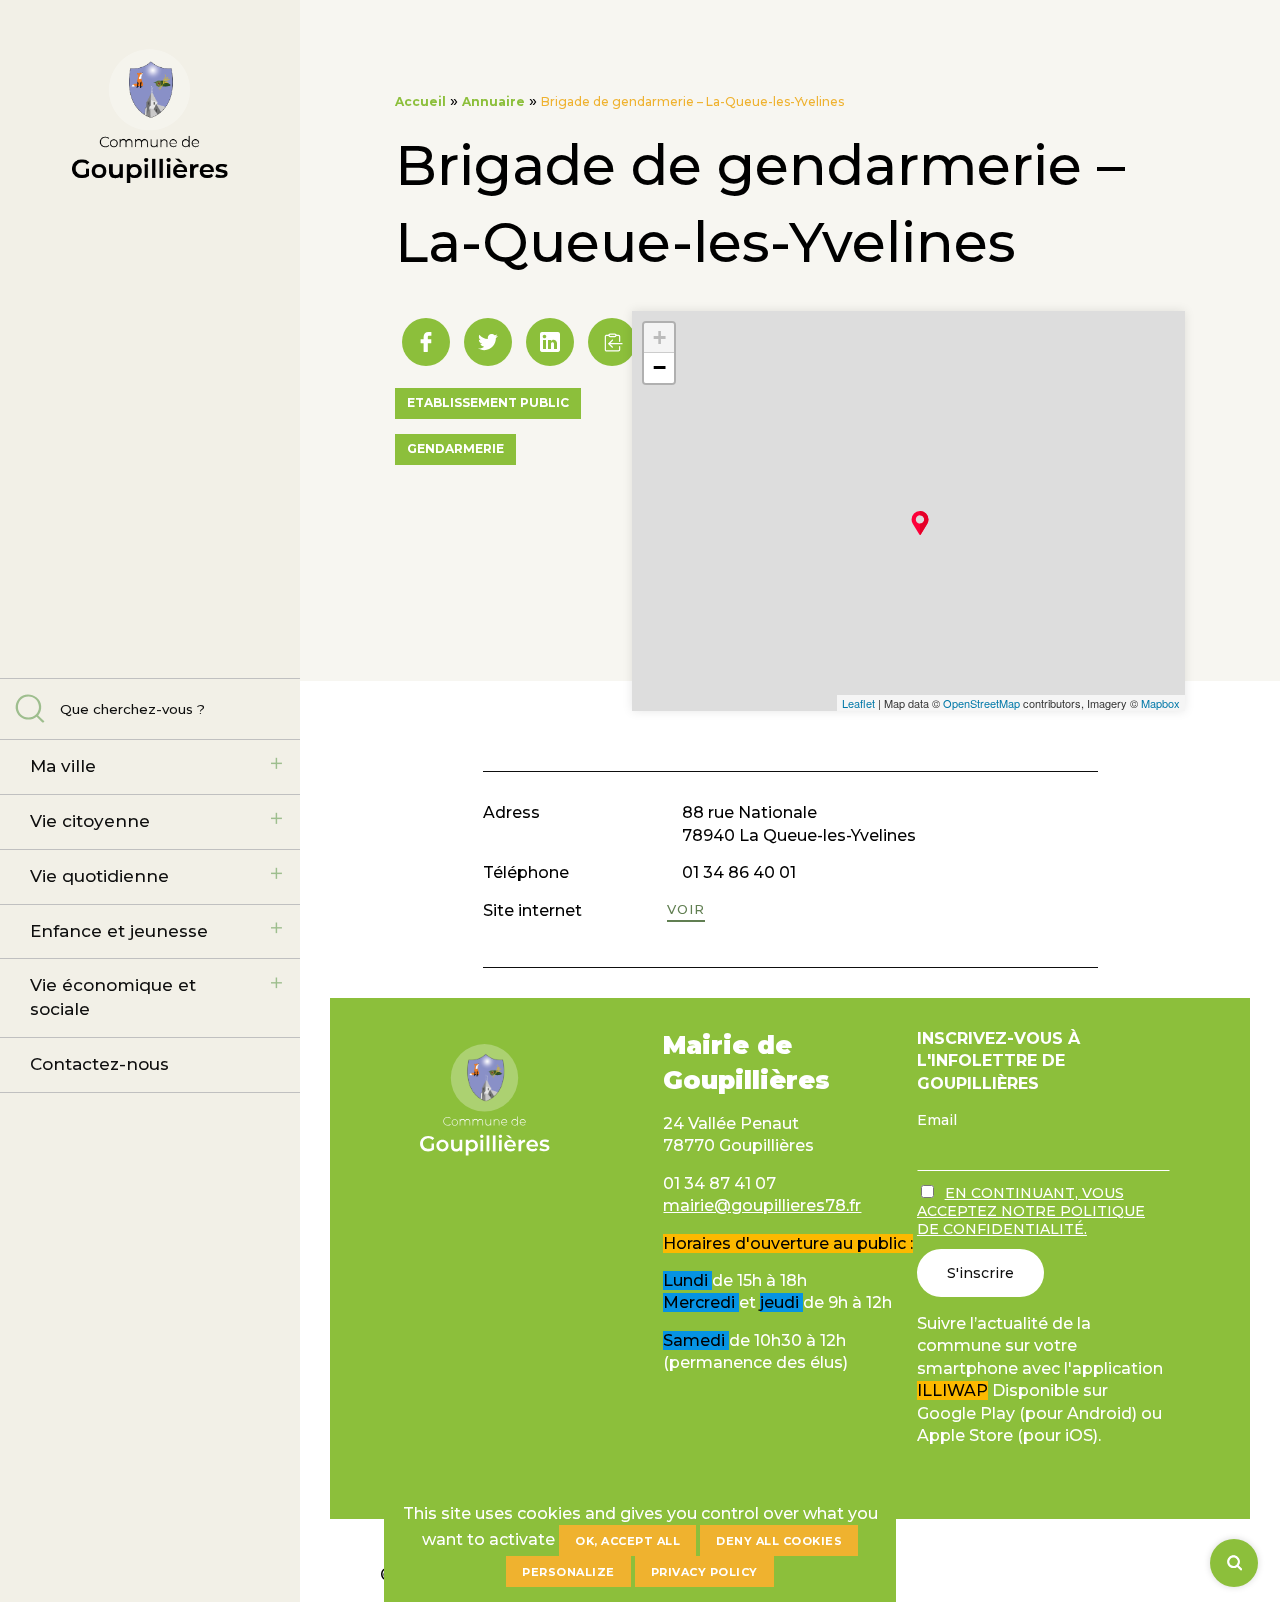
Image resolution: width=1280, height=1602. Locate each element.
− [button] (659, 367)
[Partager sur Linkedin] (550, 342)
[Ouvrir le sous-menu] (276, 764)
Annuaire (493, 101)
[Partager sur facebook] (426, 342)
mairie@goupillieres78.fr (762, 1205)
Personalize (568, 1572)
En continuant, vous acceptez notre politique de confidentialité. (1031, 1211)
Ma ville (63, 766)
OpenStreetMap (981, 703)
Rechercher (30, 708)
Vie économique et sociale (113, 997)
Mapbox (1160, 703)
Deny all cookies (779, 1541)
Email (937, 1120)
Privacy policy (704, 1572)
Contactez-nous (99, 1064)
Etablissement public (488, 402)
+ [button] (659, 337)
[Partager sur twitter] (488, 342)
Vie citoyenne (90, 821)
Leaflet (858, 703)
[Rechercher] (1234, 1563)
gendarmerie (455, 448)
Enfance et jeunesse (119, 931)
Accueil (420, 101)
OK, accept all (627, 1541)
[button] (612, 342)
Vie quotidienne (99, 876)
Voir (686, 909)
